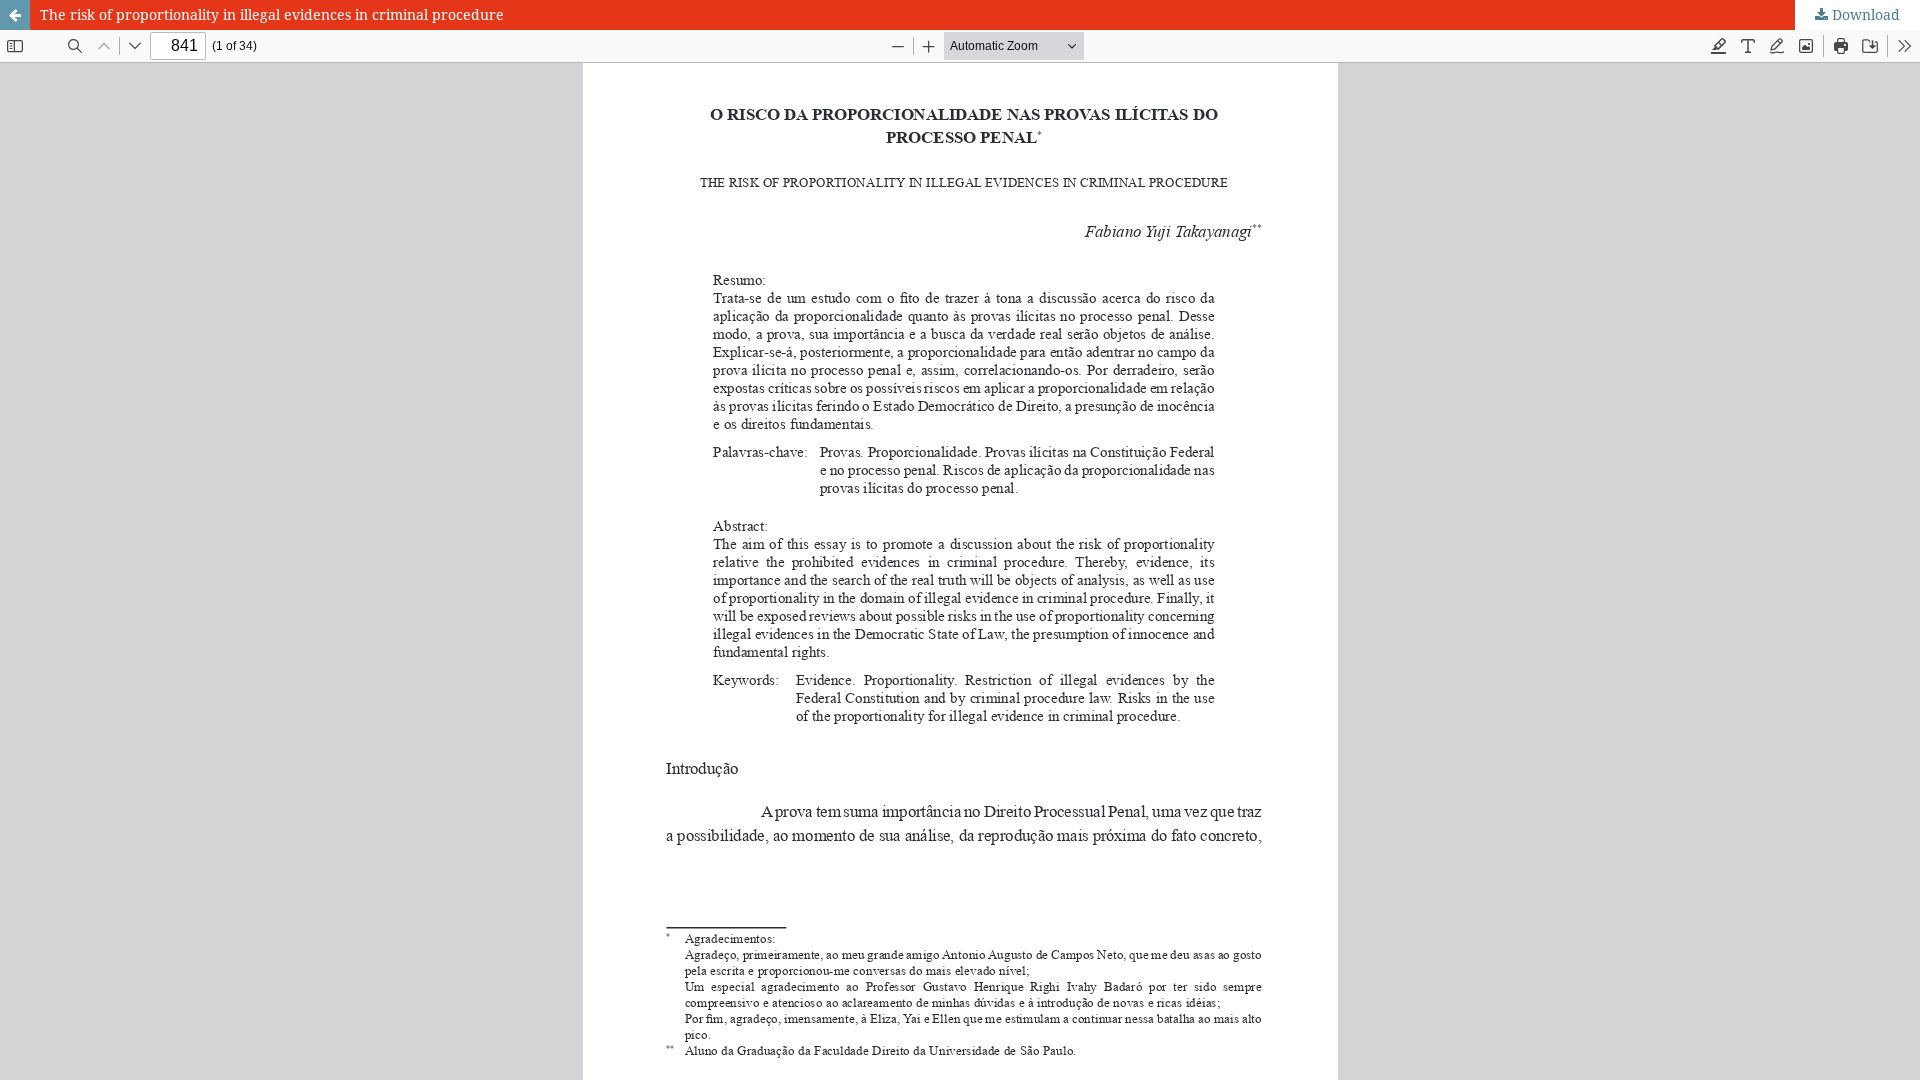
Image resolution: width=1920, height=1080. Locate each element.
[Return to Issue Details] (15, 15)
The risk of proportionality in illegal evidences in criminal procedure (272, 14)
